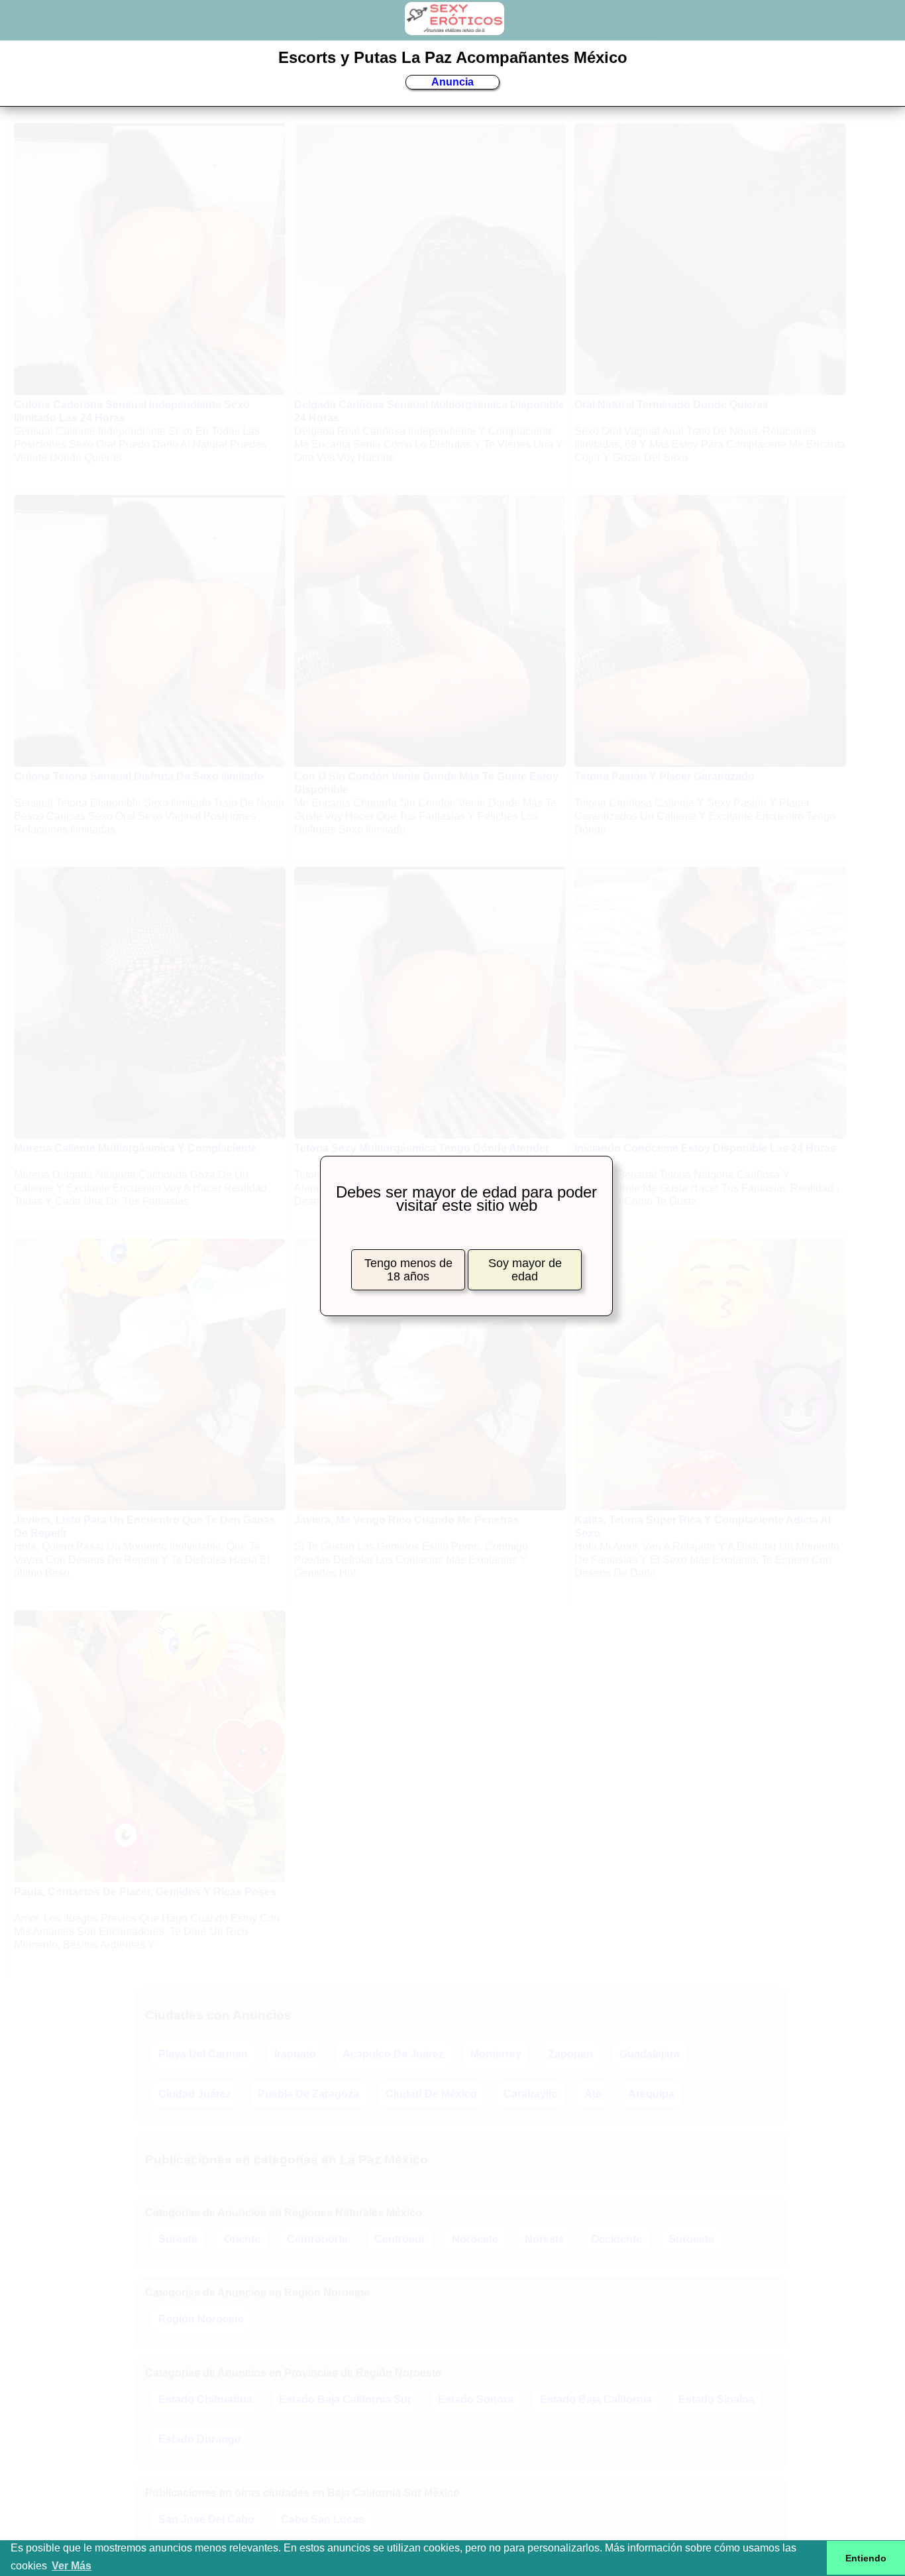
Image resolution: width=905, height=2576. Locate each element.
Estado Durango (200, 2439)
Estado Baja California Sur (345, 2399)
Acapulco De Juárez (393, 2054)
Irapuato (295, 2054)
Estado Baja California (596, 2399)
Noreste (545, 2239)
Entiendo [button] (866, 2558)
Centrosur (400, 2239)
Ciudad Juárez (195, 2094)
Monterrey (496, 2054)
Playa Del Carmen (203, 2054)
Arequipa (651, 2094)
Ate (593, 2094)
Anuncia (452, 82)
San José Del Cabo (206, 2519)
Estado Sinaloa (717, 2399)
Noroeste (475, 2239)
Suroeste (691, 2239)
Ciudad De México (431, 2094)
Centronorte (317, 2239)
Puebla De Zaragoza (308, 2094)
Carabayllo (531, 2094)
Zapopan (570, 2054)
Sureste (178, 2239)
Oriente (242, 2239)
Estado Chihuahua (205, 2399)
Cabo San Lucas (323, 2519)
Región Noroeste (201, 2319)
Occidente (616, 2239)
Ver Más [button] (72, 2566)
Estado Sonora (476, 2399)
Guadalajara (650, 2054)
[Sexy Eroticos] (454, 28)
